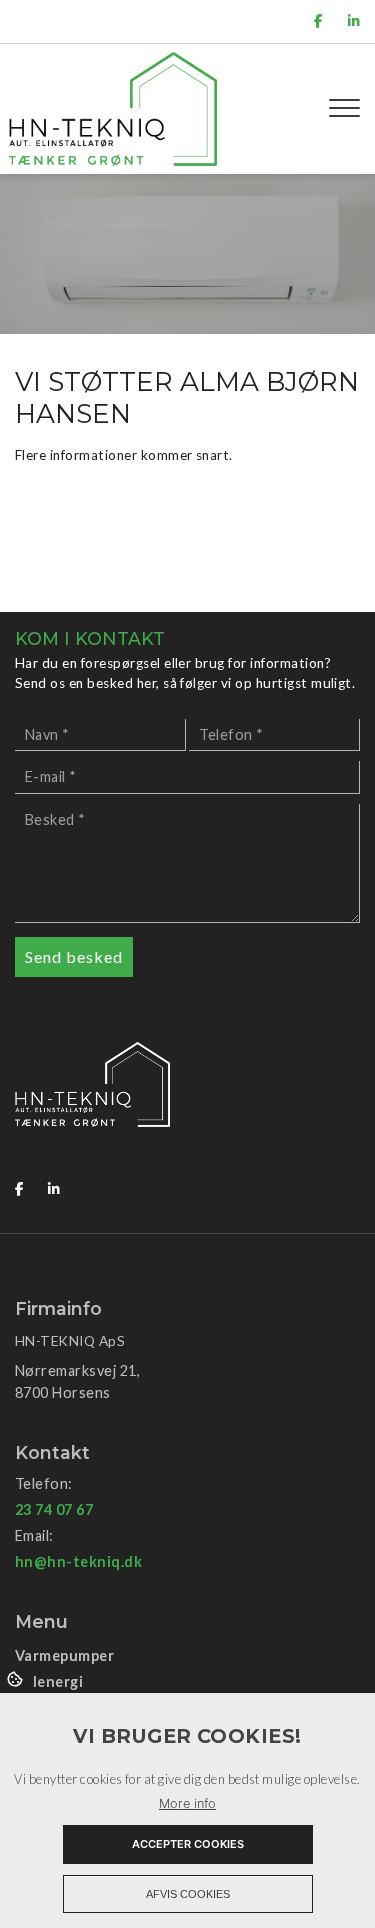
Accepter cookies (188, 1844)
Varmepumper (64, 1656)
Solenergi (49, 1682)
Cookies (16, 1678)
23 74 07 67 (54, 1509)
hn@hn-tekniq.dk (78, 1561)
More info (187, 1803)
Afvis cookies (188, 1894)
